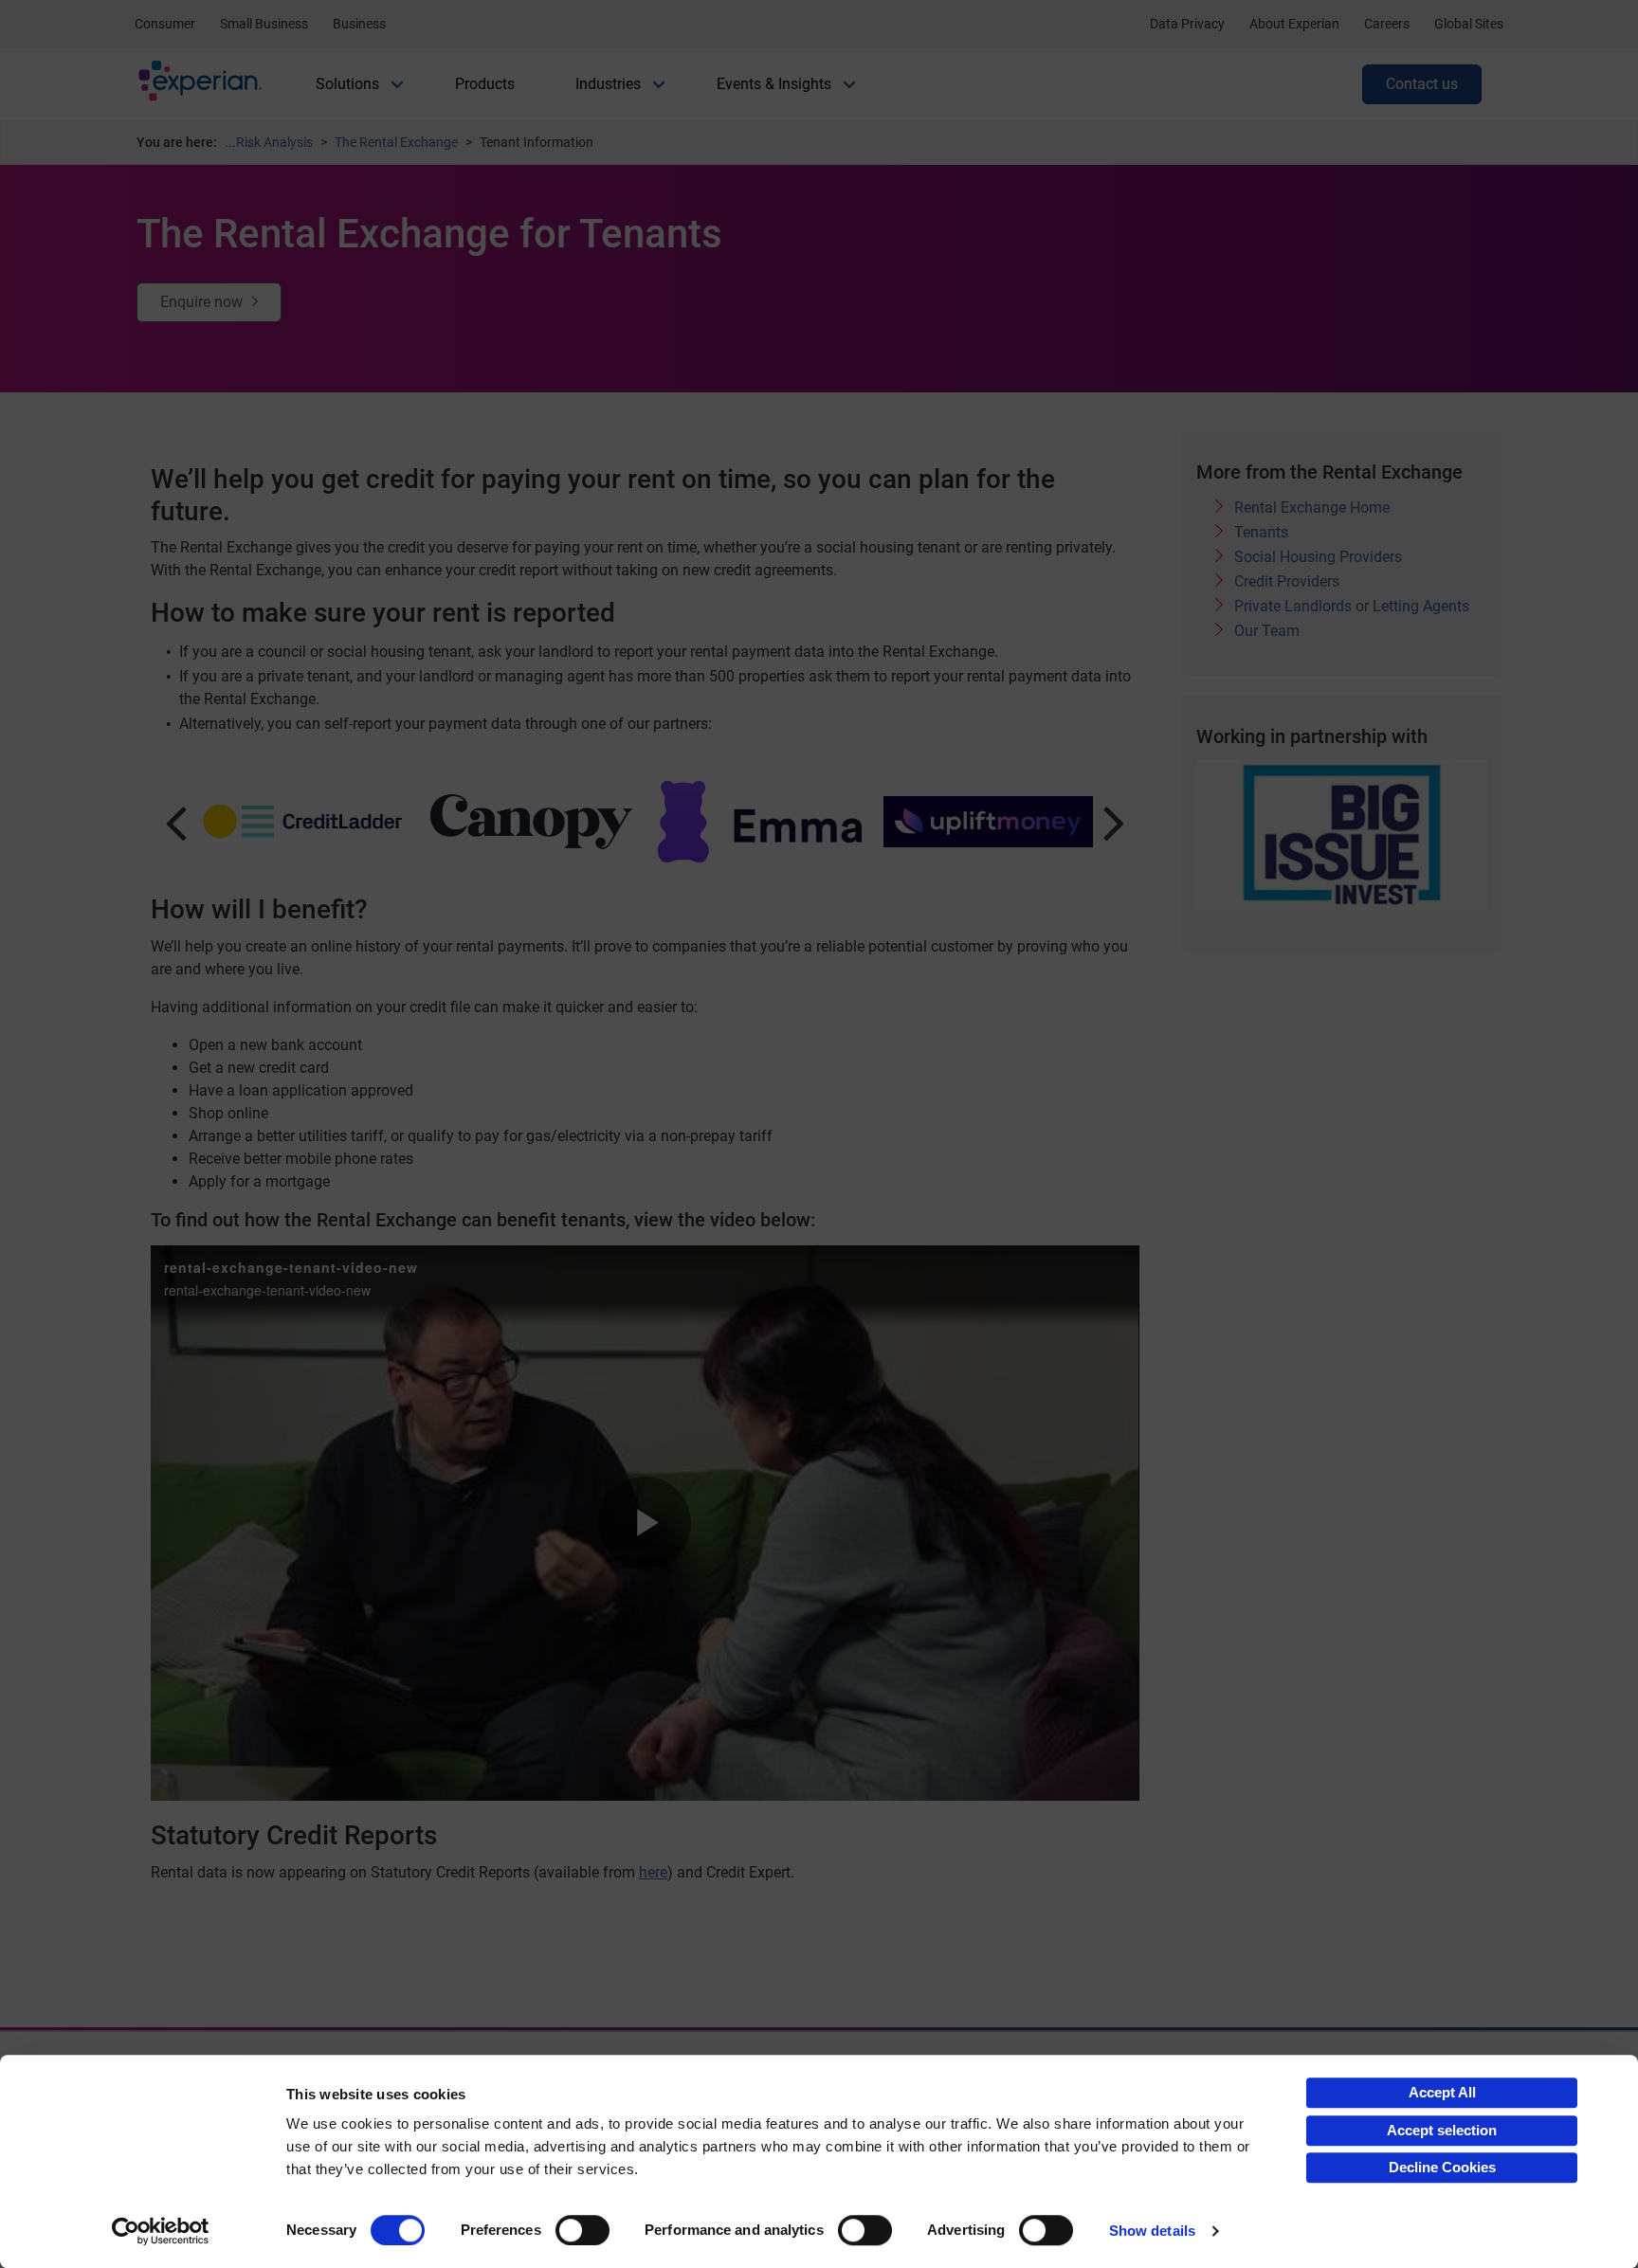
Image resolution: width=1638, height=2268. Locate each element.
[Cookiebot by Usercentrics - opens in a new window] (161, 2231)
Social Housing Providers (1318, 557)
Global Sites (1469, 24)
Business (359, 24)
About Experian (1294, 24)
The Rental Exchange (396, 142)
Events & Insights (774, 84)
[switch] (582, 2230)
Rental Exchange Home (1312, 508)
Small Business (264, 24)
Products (485, 84)
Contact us (1422, 84)
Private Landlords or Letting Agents (1352, 606)
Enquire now (201, 302)
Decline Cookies (1442, 2167)
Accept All (1442, 2092)
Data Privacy (1187, 24)
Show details (1152, 2231)
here (653, 1872)
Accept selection (1442, 2130)
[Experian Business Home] (200, 85)
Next (1114, 822)
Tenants (1261, 532)
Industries (608, 84)
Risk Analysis (274, 142)
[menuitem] (347, 84)
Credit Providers (1287, 581)
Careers (1387, 24)
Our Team (1267, 631)
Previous (176, 822)
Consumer (165, 24)
